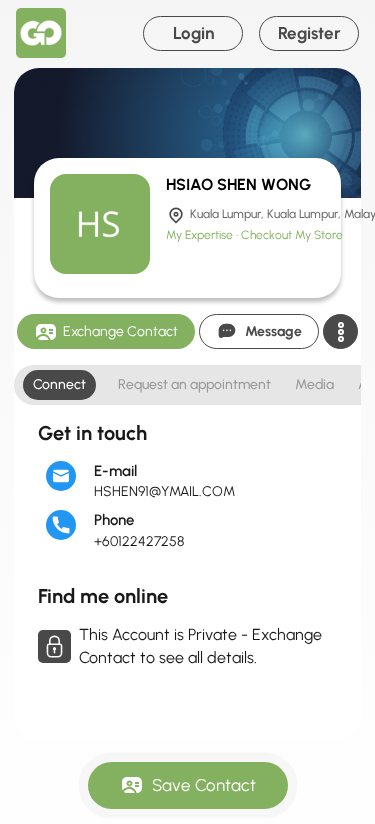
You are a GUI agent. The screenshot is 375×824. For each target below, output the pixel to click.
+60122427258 (139, 541)
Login (193, 33)
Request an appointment (194, 384)
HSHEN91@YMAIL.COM (164, 491)
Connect (59, 384)
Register (309, 33)
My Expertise (201, 235)
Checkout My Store (292, 235)
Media (314, 384)
